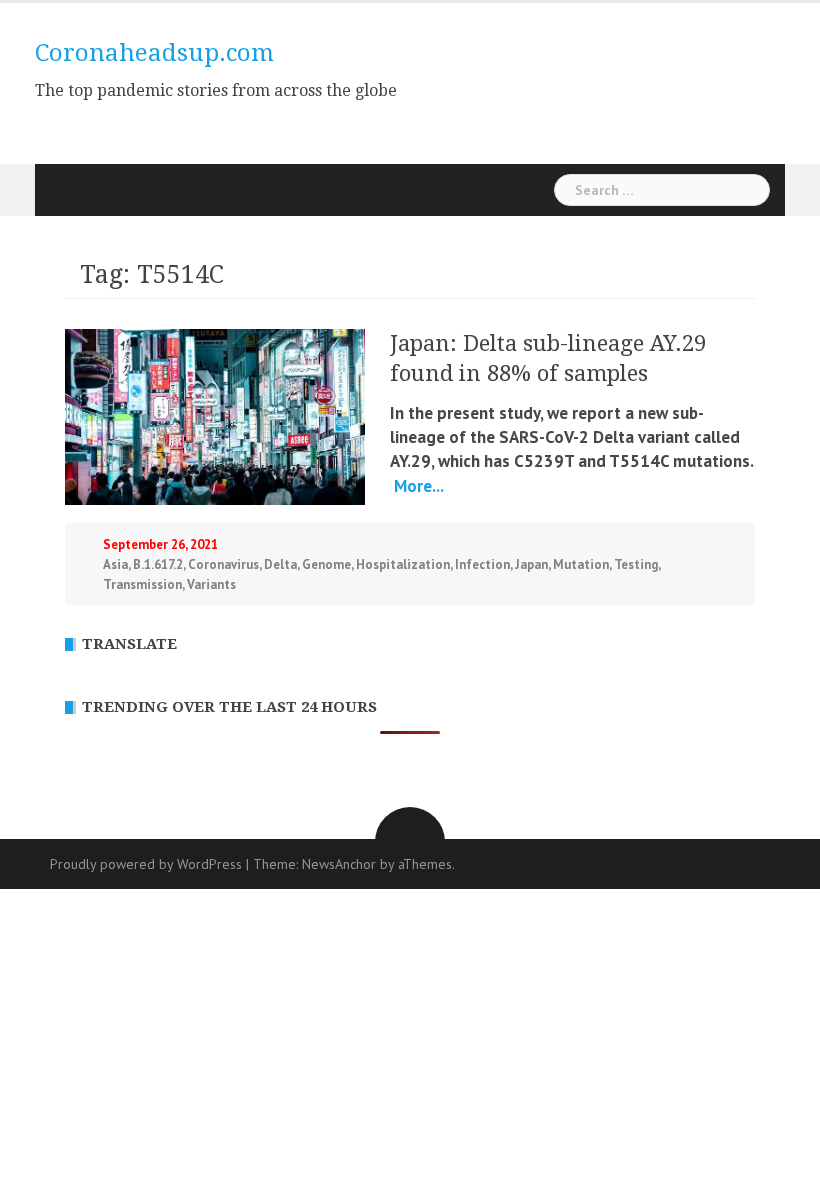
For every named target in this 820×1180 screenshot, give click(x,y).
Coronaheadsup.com (154, 53)
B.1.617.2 (158, 564)
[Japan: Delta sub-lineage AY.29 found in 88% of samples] (215, 415)
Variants (211, 584)
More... (417, 486)
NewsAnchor (339, 864)
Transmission (142, 584)
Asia (115, 564)
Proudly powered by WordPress (146, 864)
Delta (280, 564)
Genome (326, 564)
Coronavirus (223, 564)
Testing (636, 564)
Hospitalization (403, 564)
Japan (531, 564)
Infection (482, 564)
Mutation (581, 564)
